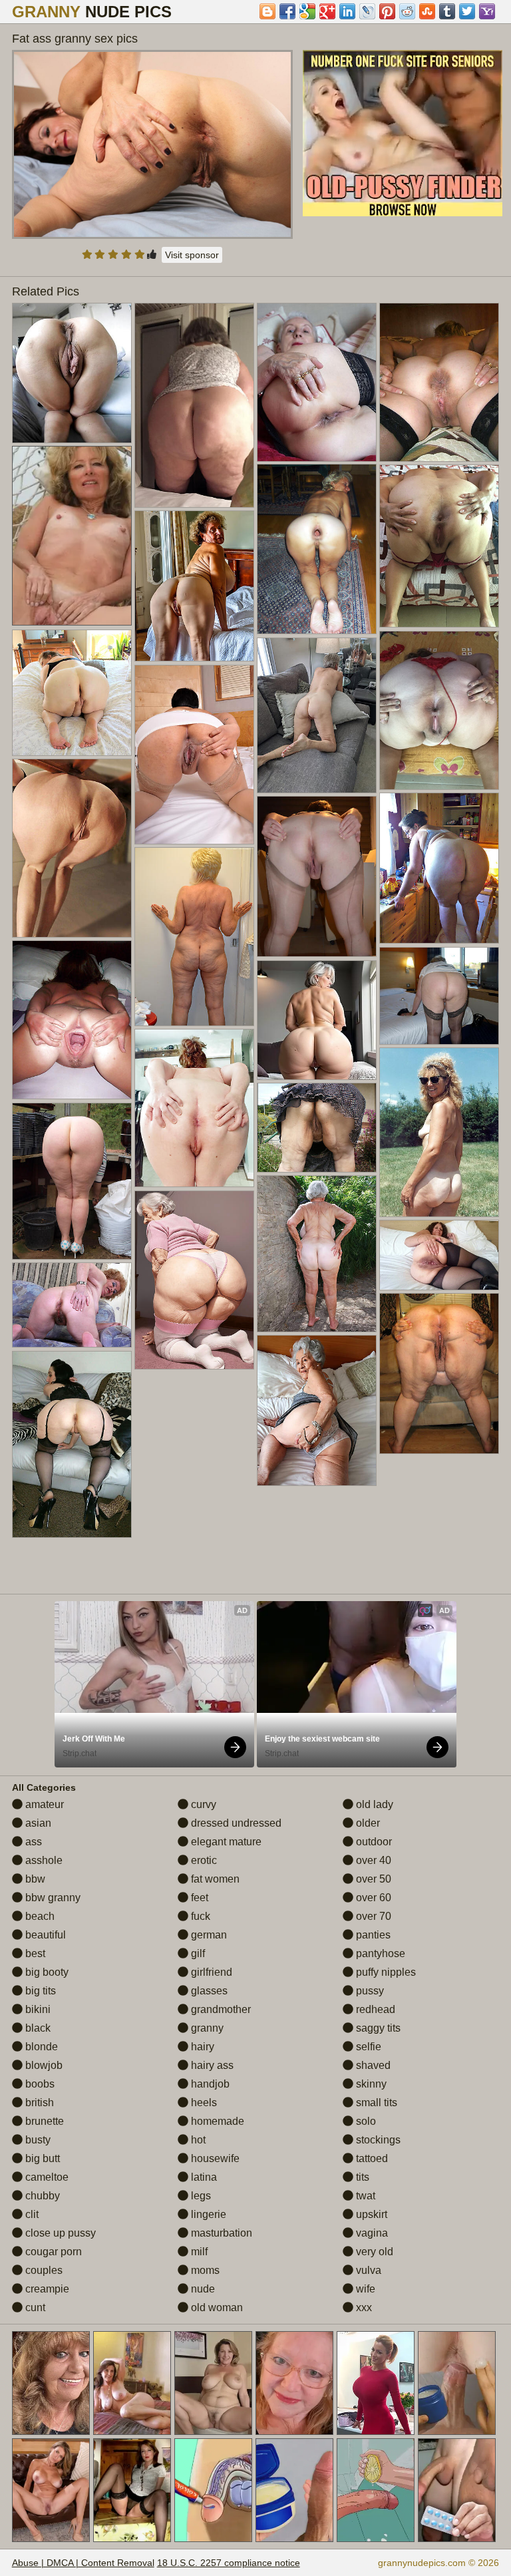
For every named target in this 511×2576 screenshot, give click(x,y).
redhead (374, 2009)
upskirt (370, 2214)
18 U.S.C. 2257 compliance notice (229, 2563)
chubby (41, 2196)
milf (198, 2252)
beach (39, 1916)
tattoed (371, 2158)
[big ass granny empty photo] (72, 1182)
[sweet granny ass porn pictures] (317, 549)
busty (37, 2140)
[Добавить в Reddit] (407, 11)
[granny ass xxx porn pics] (194, 586)
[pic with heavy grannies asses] (317, 1128)
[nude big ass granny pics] (439, 1374)
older (367, 1823)
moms (204, 2270)
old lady (373, 1804)
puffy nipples (385, 1972)
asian (37, 1823)
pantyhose (379, 1953)
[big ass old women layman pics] (439, 711)
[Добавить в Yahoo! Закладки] (487, 11)
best (34, 1953)
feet (198, 1898)
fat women (214, 1879)
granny (206, 2028)
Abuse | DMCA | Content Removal (83, 2563)
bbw (34, 1879)
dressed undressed (235, 1823)
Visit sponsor (192, 255)
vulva (367, 2270)
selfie (367, 2047)
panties (372, 1935)
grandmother (220, 2009)
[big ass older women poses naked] (439, 996)
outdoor (373, 1842)
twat (364, 2196)
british (38, 2103)
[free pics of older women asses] (439, 546)
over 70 (372, 1916)
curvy (202, 1804)
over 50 (372, 1879)
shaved (372, 2065)
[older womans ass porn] (194, 405)
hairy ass (211, 2065)
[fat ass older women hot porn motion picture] (72, 373)
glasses (208, 1991)
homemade (216, 2121)
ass (32, 1842)
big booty (46, 1972)
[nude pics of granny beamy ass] (439, 1133)
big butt (41, 2158)
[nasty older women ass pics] (317, 1020)
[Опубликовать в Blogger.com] (267, 11)
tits (361, 2177)
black (37, 2028)
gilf (197, 1953)
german (208, 1935)
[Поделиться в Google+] (327, 11)
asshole (43, 1860)
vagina (371, 2233)
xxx (363, 2307)
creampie (46, 2289)
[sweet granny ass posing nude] (72, 1444)
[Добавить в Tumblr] (447, 11)
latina (203, 2177)
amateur (43, 1804)
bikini (37, 2009)
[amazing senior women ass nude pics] (194, 1280)
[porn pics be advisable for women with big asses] (194, 1108)
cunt (34, 2307)
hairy (201, 2047)
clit (31, 2214)
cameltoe (46, 2177)
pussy (369, 1991)
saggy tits (377, 2028)
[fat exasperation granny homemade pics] (72, 1305)
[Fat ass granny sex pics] (153, 144)
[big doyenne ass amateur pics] (317, 1254)
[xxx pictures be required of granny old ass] (317, 1411)
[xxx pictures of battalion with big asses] (439, 383)
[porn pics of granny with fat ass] (72, 848)
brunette (43, 2121)
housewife (214, 2158)
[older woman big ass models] (317, 877)
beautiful (44, 1935)
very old (373, 2252)
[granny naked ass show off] (439, 868)
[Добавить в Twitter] (467, 11)
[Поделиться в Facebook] (287, 11)
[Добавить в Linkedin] (347, 11)
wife (364, 2289)
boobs (39, 2084)
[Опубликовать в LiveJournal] (367, 11)
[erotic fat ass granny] (72, 1020)
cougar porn (52, 2252)
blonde (40, 2047)
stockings (377, 2140)
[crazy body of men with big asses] (194, 755)
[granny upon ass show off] (317, 716)
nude (202, 2289)
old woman (216, 2307)
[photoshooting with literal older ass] (194, 937)
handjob (209, 2084)
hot (197, 2140)
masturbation (220, 2233)
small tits (375, 2103)
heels (203, 2103)
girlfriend (210, 1972)
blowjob (43, 2065)
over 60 (372, 1898)
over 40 (372, 1860)
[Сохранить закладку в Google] (307, 11)
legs (200, 2196)
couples (43, 2270)
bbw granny (52, 1898)
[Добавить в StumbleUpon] (427, 11)
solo (365, 2121)
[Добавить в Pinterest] (387, 11)
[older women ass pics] (72, 693)
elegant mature (225, 1842)
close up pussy (59, 2233)
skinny (370, 2084)
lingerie (207, 2214)
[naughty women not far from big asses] (439, 1255)
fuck (199, 1916)
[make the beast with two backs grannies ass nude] (317, 382)
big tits (39, 1991)
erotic (203, 1860)
